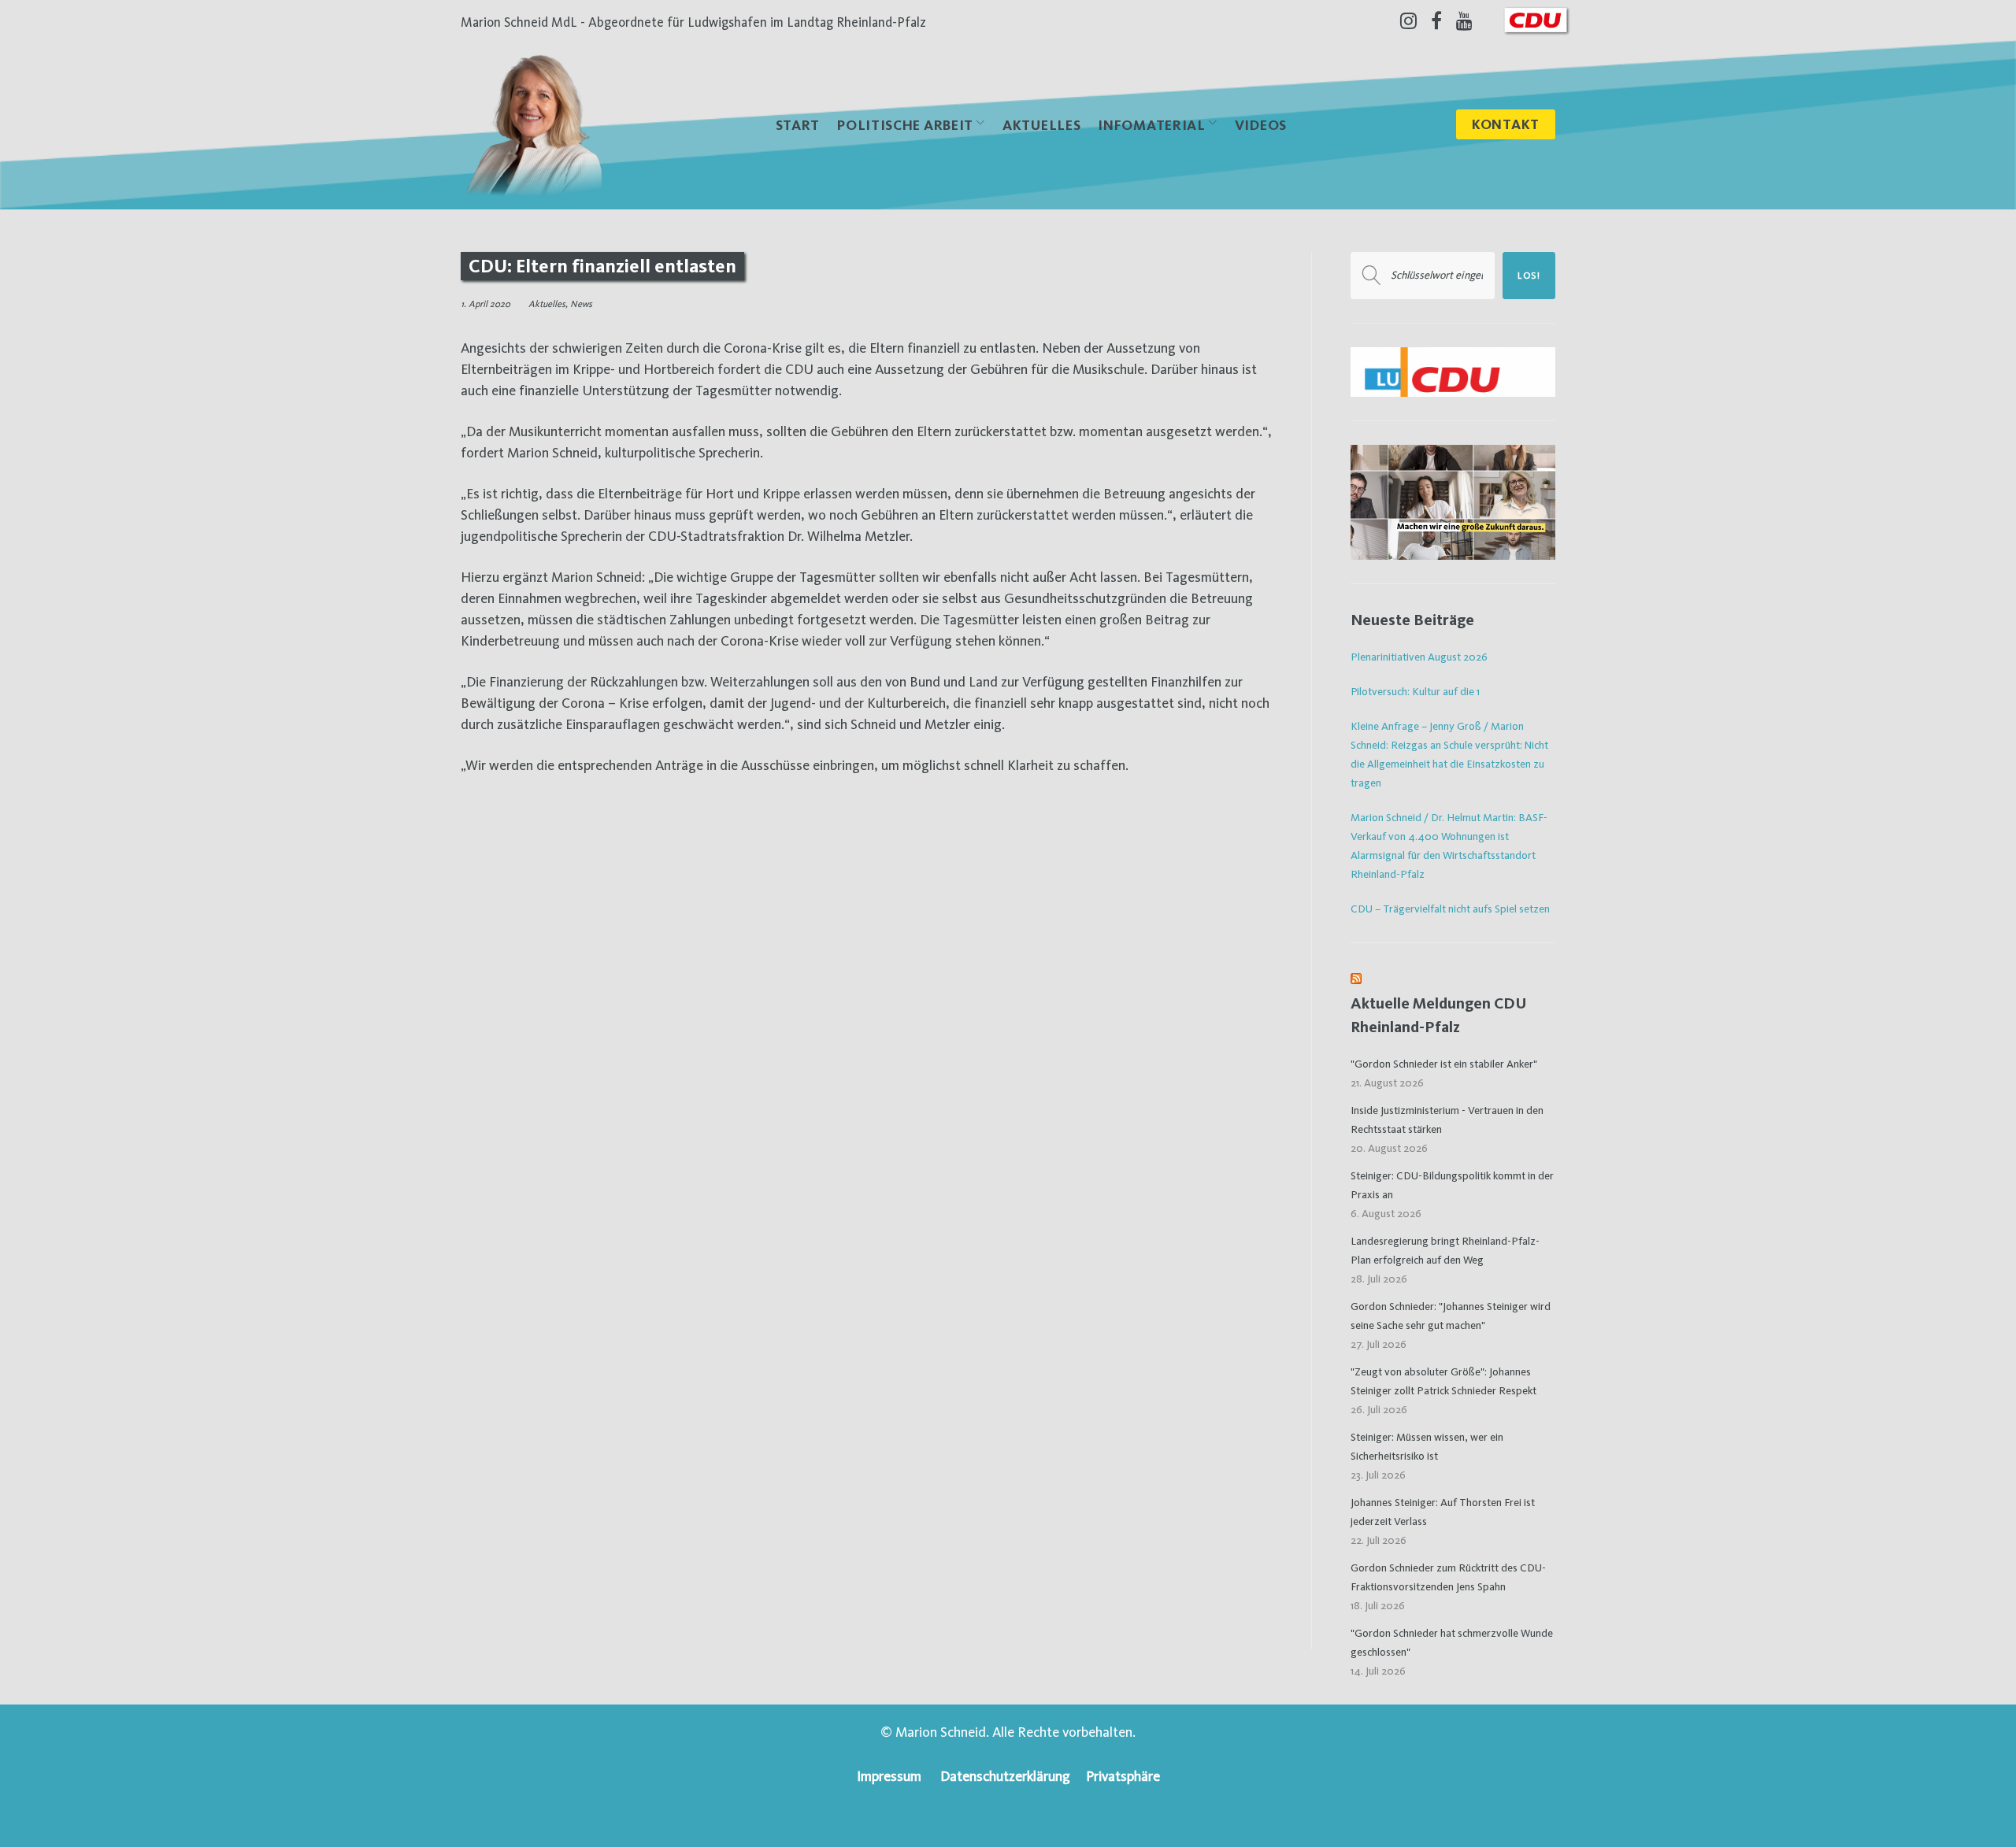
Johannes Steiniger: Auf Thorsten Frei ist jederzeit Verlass (1443, 1512)
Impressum (889, 1776)
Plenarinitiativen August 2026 (1419, 657)
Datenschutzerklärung (1005, 1776)
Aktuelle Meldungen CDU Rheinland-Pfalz (1439, 1015)
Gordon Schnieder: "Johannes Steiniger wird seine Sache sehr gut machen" (1451, 1316)
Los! (1529, 276)
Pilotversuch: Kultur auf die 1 (1415, 691)
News (581, 304)
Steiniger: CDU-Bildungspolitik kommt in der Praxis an (1452, 1185)
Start (798, 125)
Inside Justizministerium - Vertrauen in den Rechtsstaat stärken (1447, 1120)
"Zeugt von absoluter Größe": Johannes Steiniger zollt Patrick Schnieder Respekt (1443, 1381)
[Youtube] (1464, 20)
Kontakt (1506, 124)
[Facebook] (1436, 20)
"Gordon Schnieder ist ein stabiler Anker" (1444, 1064)
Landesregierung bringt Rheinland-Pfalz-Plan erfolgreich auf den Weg (1445, 1250)
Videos (1261, 125)
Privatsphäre (1123, 1776)
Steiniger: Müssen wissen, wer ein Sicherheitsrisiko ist (1427, 1446)
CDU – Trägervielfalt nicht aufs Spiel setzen (1450, 909)
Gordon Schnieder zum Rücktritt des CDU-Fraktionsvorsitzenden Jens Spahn (1448, 1577)
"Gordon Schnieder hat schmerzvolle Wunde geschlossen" (1452, 1642)
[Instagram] (1408, 20)
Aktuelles (1041, 125)
